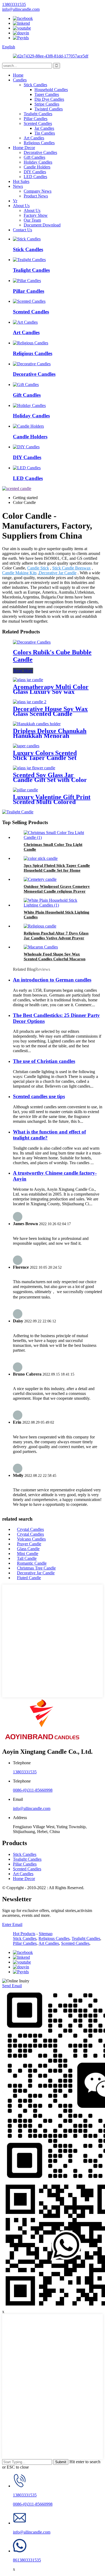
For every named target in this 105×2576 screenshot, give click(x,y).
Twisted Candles (49, 109)
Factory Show (36, 215)
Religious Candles (39, 143)
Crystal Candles (30, 1529)
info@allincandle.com (32, 1808)
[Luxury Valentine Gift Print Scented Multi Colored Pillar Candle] (25, 790)
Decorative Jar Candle (58, 573)
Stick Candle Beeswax (71, 568)
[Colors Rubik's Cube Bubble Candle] (32, 642)
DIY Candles (35, 172)
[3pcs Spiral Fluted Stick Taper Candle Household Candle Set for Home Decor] (41, 858)
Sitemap (46, 1934)
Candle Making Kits (19, 573)
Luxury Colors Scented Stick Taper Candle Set (45, 755)
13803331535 (25, 1772)
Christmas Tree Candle (36, 1568)
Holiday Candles (38, 162)
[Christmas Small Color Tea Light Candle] (58, 837)
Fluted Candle (29, 1578)
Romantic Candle (32, 1563)
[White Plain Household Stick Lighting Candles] (58, 905)
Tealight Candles (38, 114)
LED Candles (35, 177)
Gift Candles (34, 157)
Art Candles (34, 138)
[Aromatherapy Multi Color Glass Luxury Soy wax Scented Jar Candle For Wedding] (28, 680)
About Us (21, 206)
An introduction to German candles (52, 980)
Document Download (42, 225)
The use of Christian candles (44, 1061)
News (18, 186)
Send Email (12, 1986)
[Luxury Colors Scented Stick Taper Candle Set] (26, 746)
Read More (23, 671)
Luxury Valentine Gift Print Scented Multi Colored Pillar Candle (52, 802)
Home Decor (24, 148)
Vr (15, 201)
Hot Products (24, 1934)
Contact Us (22, 230)
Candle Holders (37, 167)
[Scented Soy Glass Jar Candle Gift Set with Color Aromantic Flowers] (34, 768)
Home (18, 75)
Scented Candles (38, 123)
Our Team (32, 220)
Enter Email (12, 1924)
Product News (36, 196)
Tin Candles (45, 133)
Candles (20, 80)
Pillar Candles (36, 119)
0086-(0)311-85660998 (33, 1790)
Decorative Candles (40, 152)
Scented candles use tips (39, 1096)
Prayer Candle (29, 1544)
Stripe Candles (47, 104)
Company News (38, 191)
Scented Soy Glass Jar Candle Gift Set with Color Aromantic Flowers (50, 780)
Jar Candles (44, 128)
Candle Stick (38, 568)
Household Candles (51, 90)
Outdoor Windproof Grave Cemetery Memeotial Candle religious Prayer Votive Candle (57, 891)
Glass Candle (28, 1549)
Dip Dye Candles (49, 99)
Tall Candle (27, 1558)
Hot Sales (21, 181)
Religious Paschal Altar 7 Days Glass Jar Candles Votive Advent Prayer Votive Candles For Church (56, 938)
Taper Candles (47, 94)
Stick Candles (35, 85)
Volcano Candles (31, 1539)
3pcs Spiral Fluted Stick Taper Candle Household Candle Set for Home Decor (57, 870)
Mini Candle (28, 1554)
